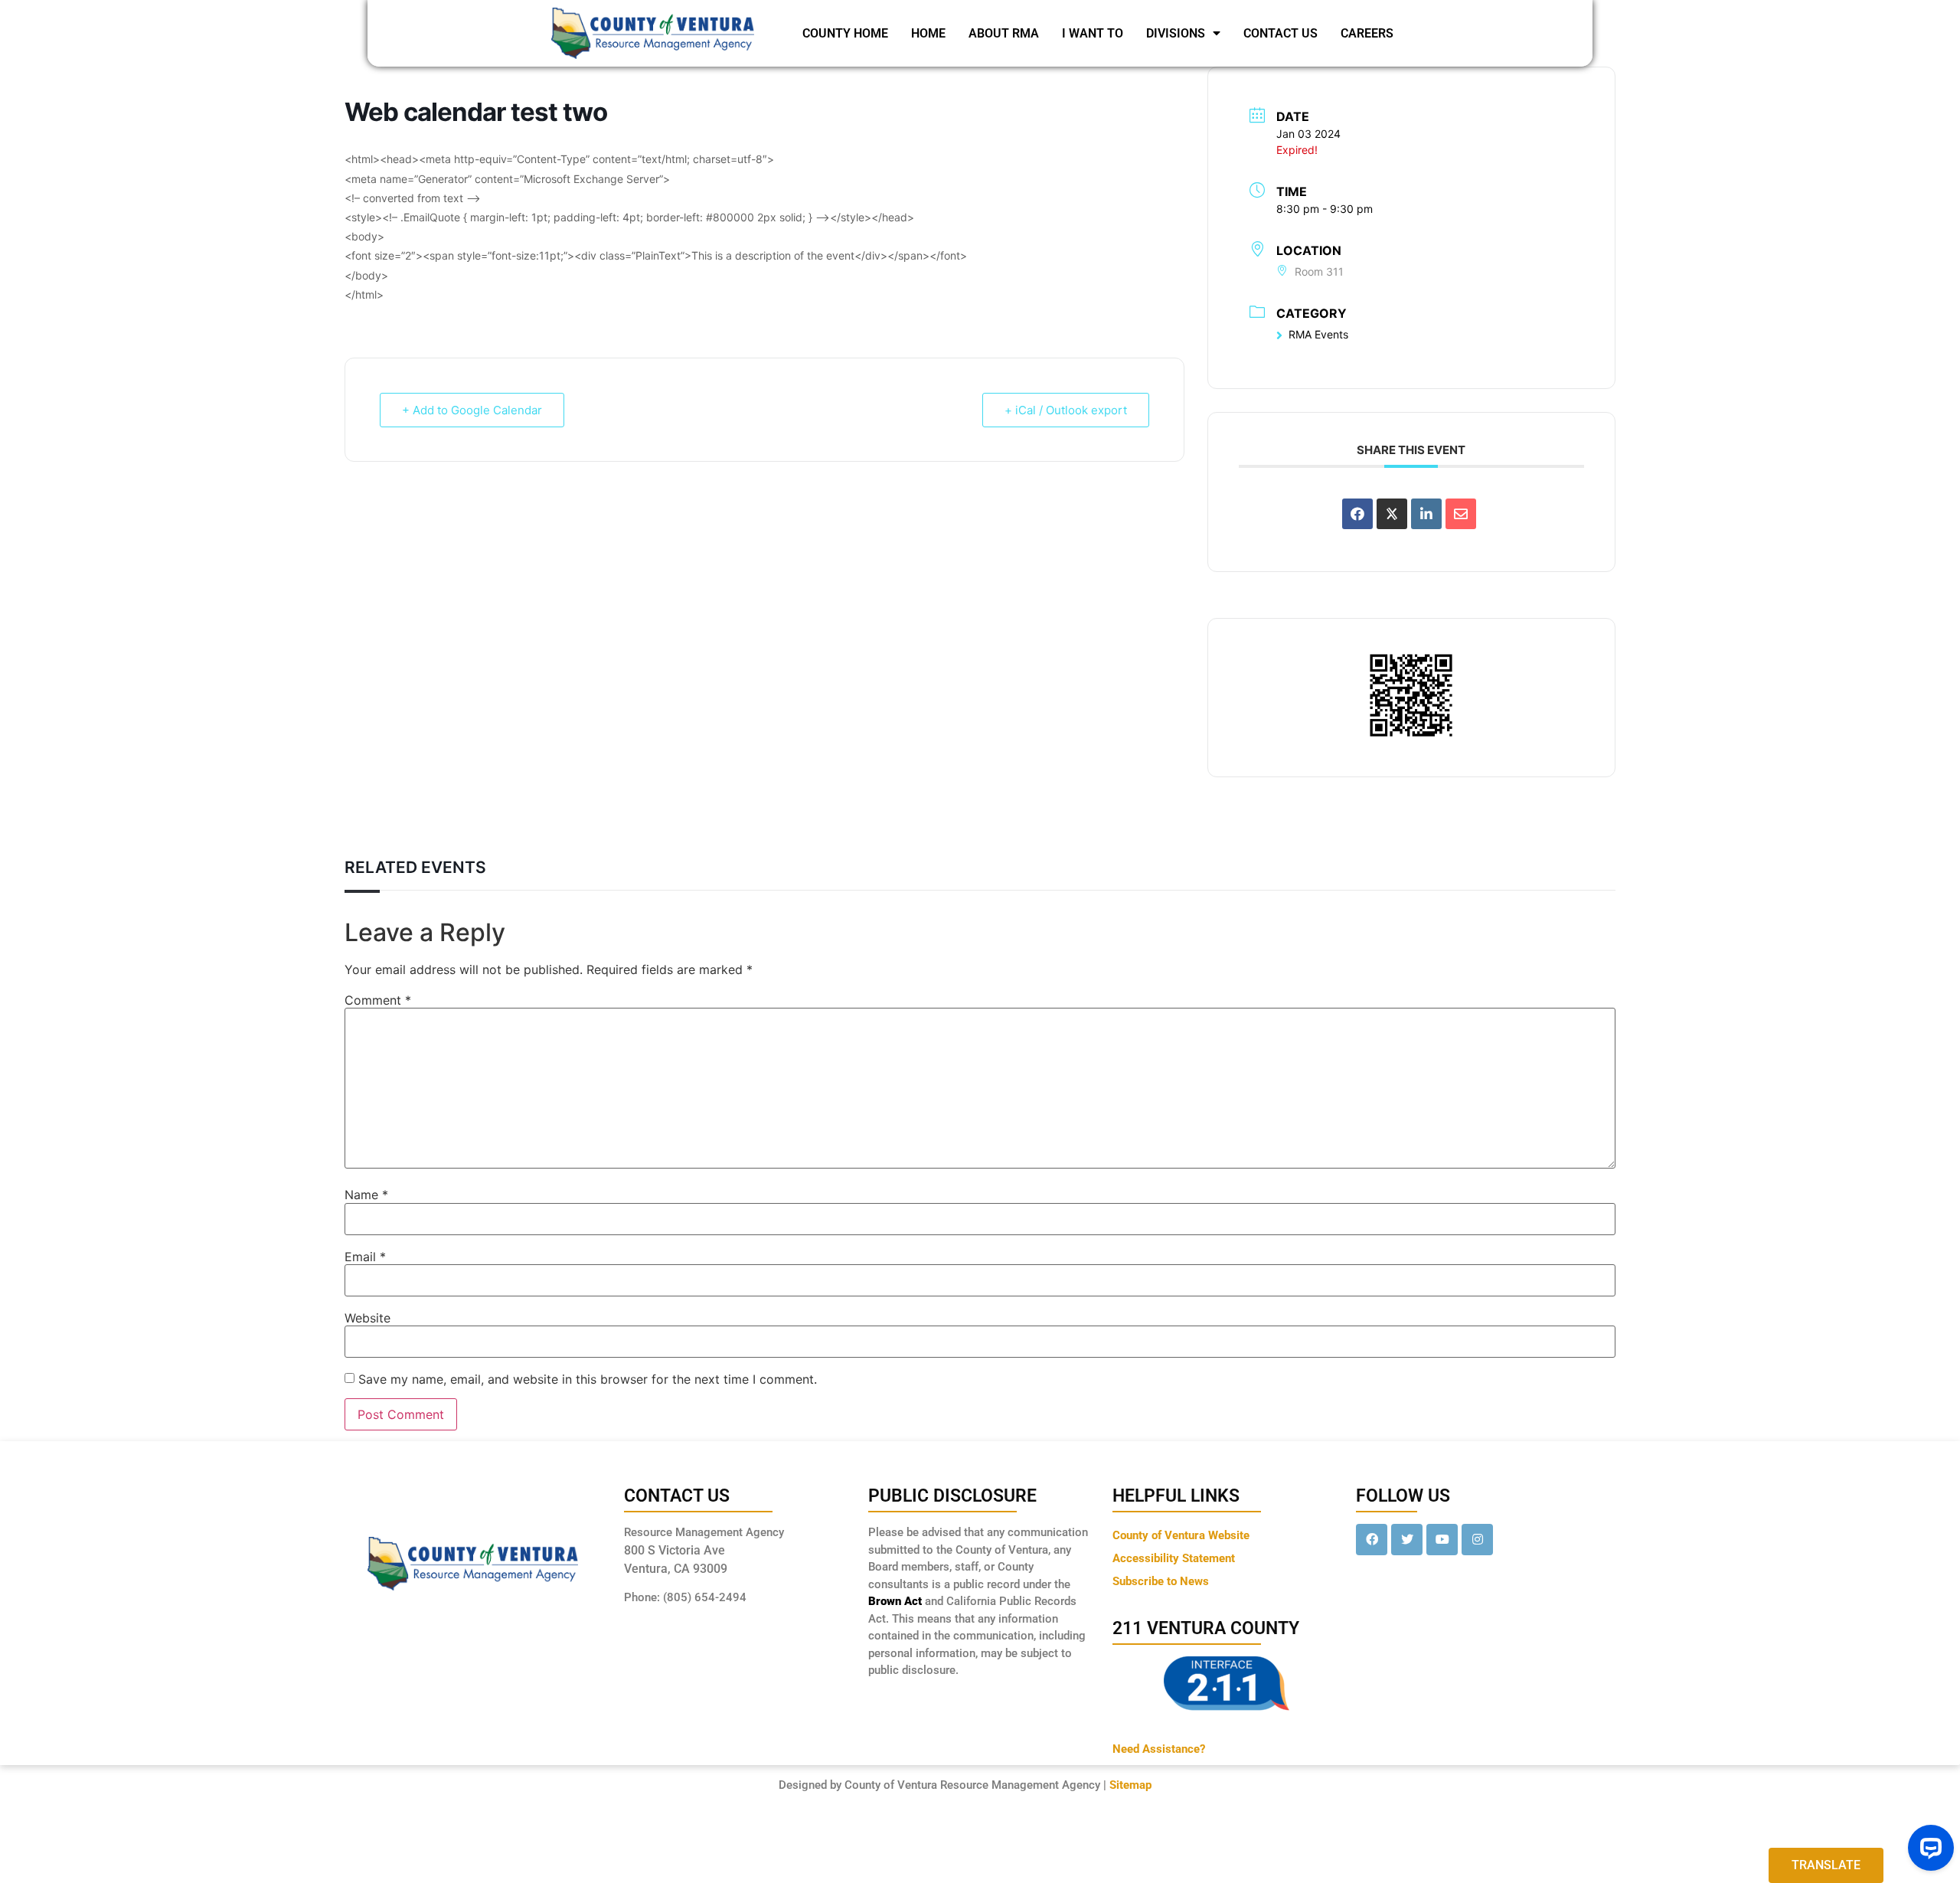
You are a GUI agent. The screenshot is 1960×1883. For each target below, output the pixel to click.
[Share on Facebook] (1357, 514)
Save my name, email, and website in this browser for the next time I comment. (588, 1379)
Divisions (1176, 33)
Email (365, 1257)
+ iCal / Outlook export (1066, 410)
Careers (1367, 33)
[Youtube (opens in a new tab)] (1442, 1540)
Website (367, 1318)
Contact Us (1281, 33)
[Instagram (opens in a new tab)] (1477, 1540)
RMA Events (1318, 334)
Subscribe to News (1161, 1581)
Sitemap (1130, 1785)
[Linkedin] (1426, 514)
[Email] (1461, 514)
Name (366, 1195)
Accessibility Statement (1174, 1558)
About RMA (1004, 33)
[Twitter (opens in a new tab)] (1407, 1540)
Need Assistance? (1159, 1749)
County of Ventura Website (1181, 1535)
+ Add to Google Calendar (472, 410)
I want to (1093, 33)
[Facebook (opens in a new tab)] (1372, 1540)
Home (928, 33)
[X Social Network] (1392, 514)
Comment (378, 1000)
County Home (845, 33)
